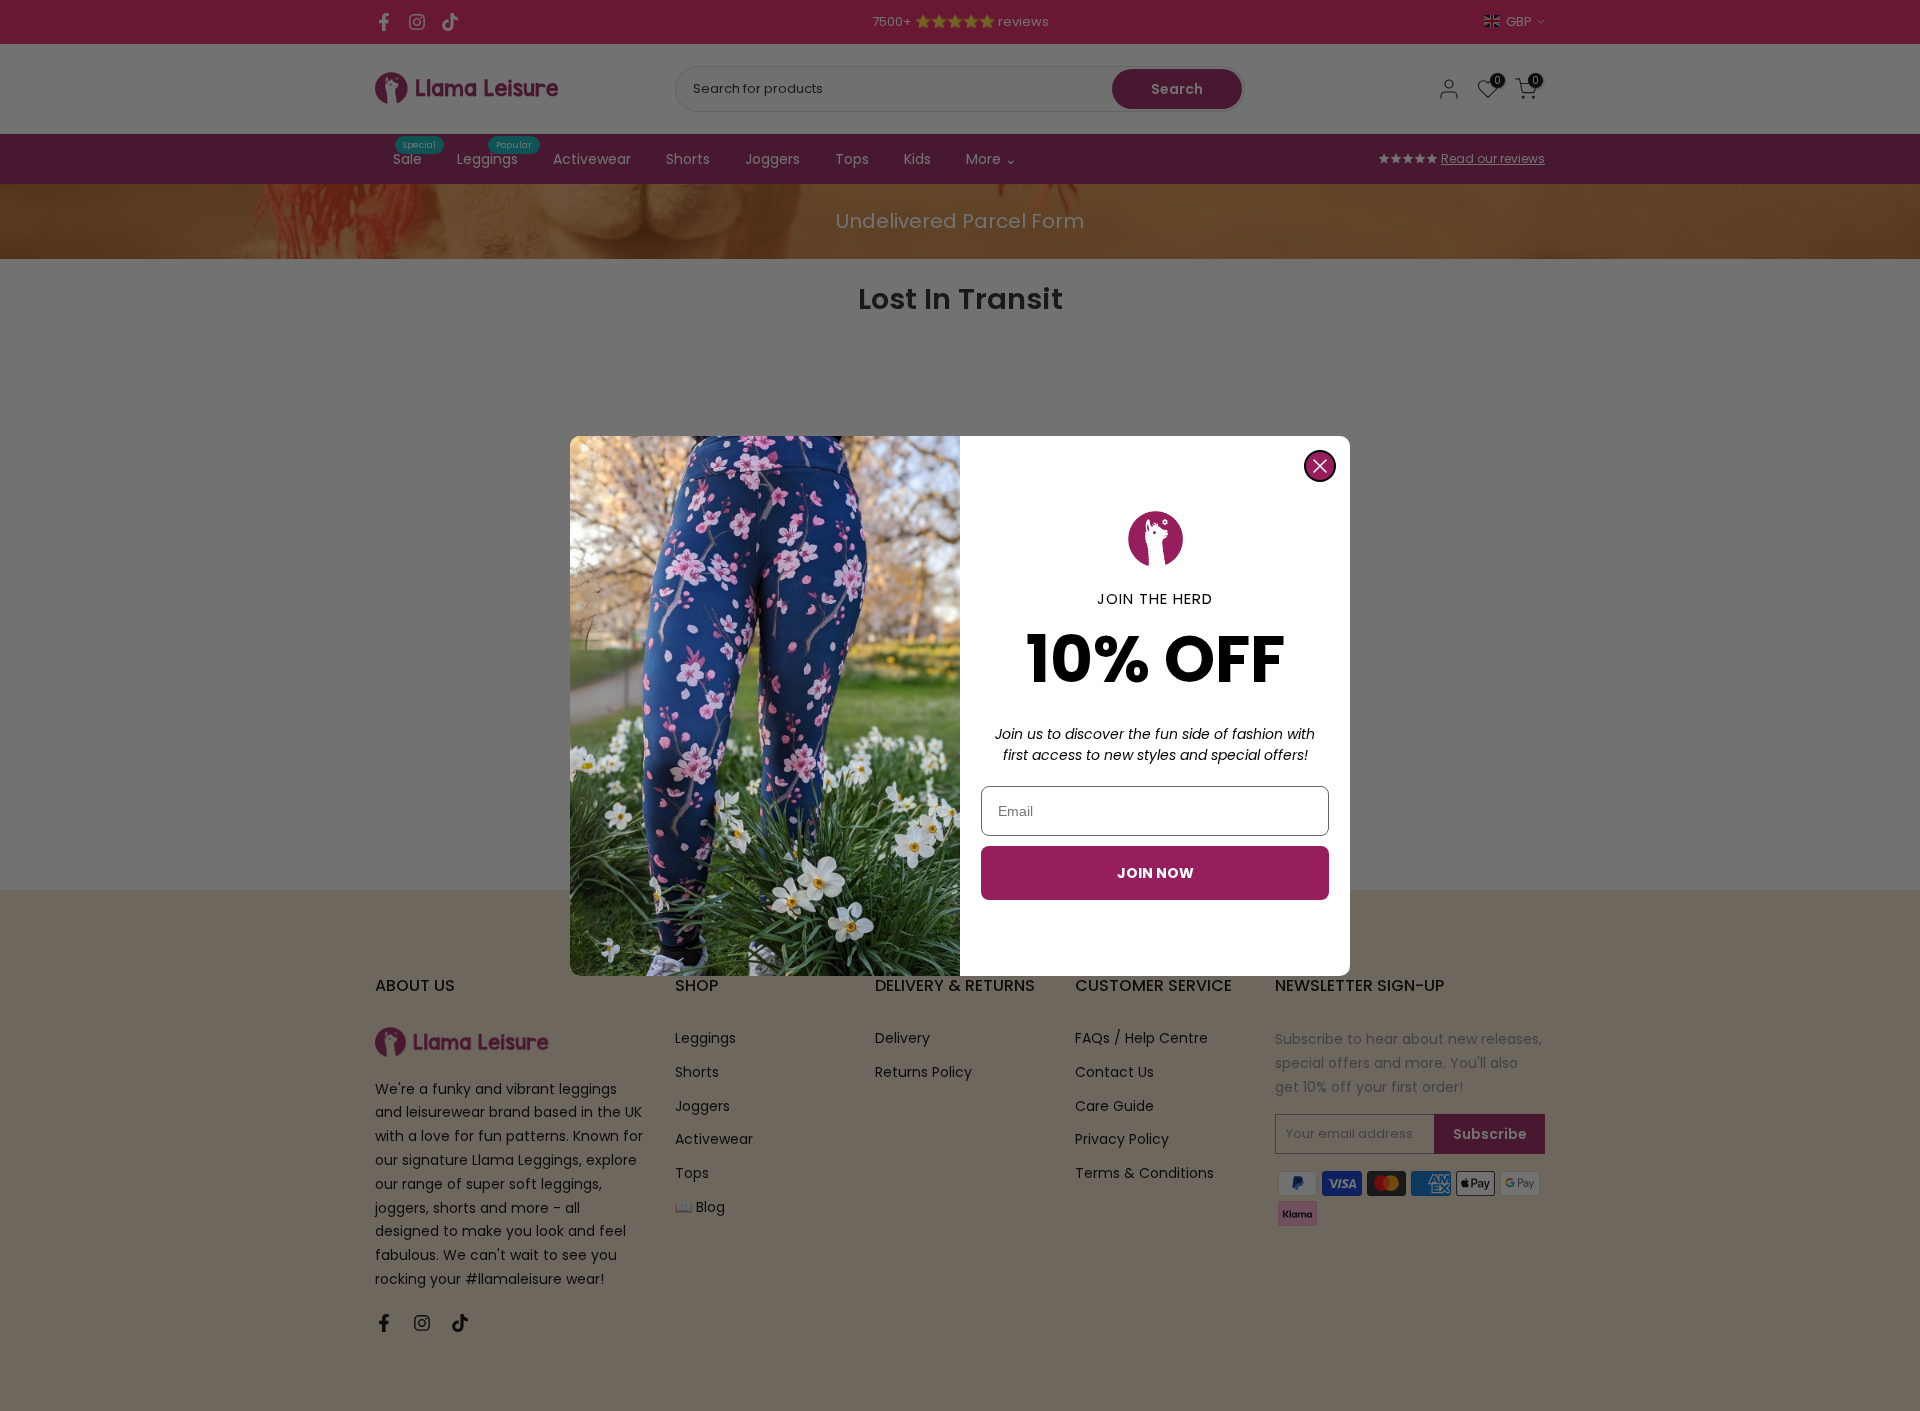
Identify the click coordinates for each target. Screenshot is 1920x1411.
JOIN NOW (1155, 873)
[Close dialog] (1320, 466)
